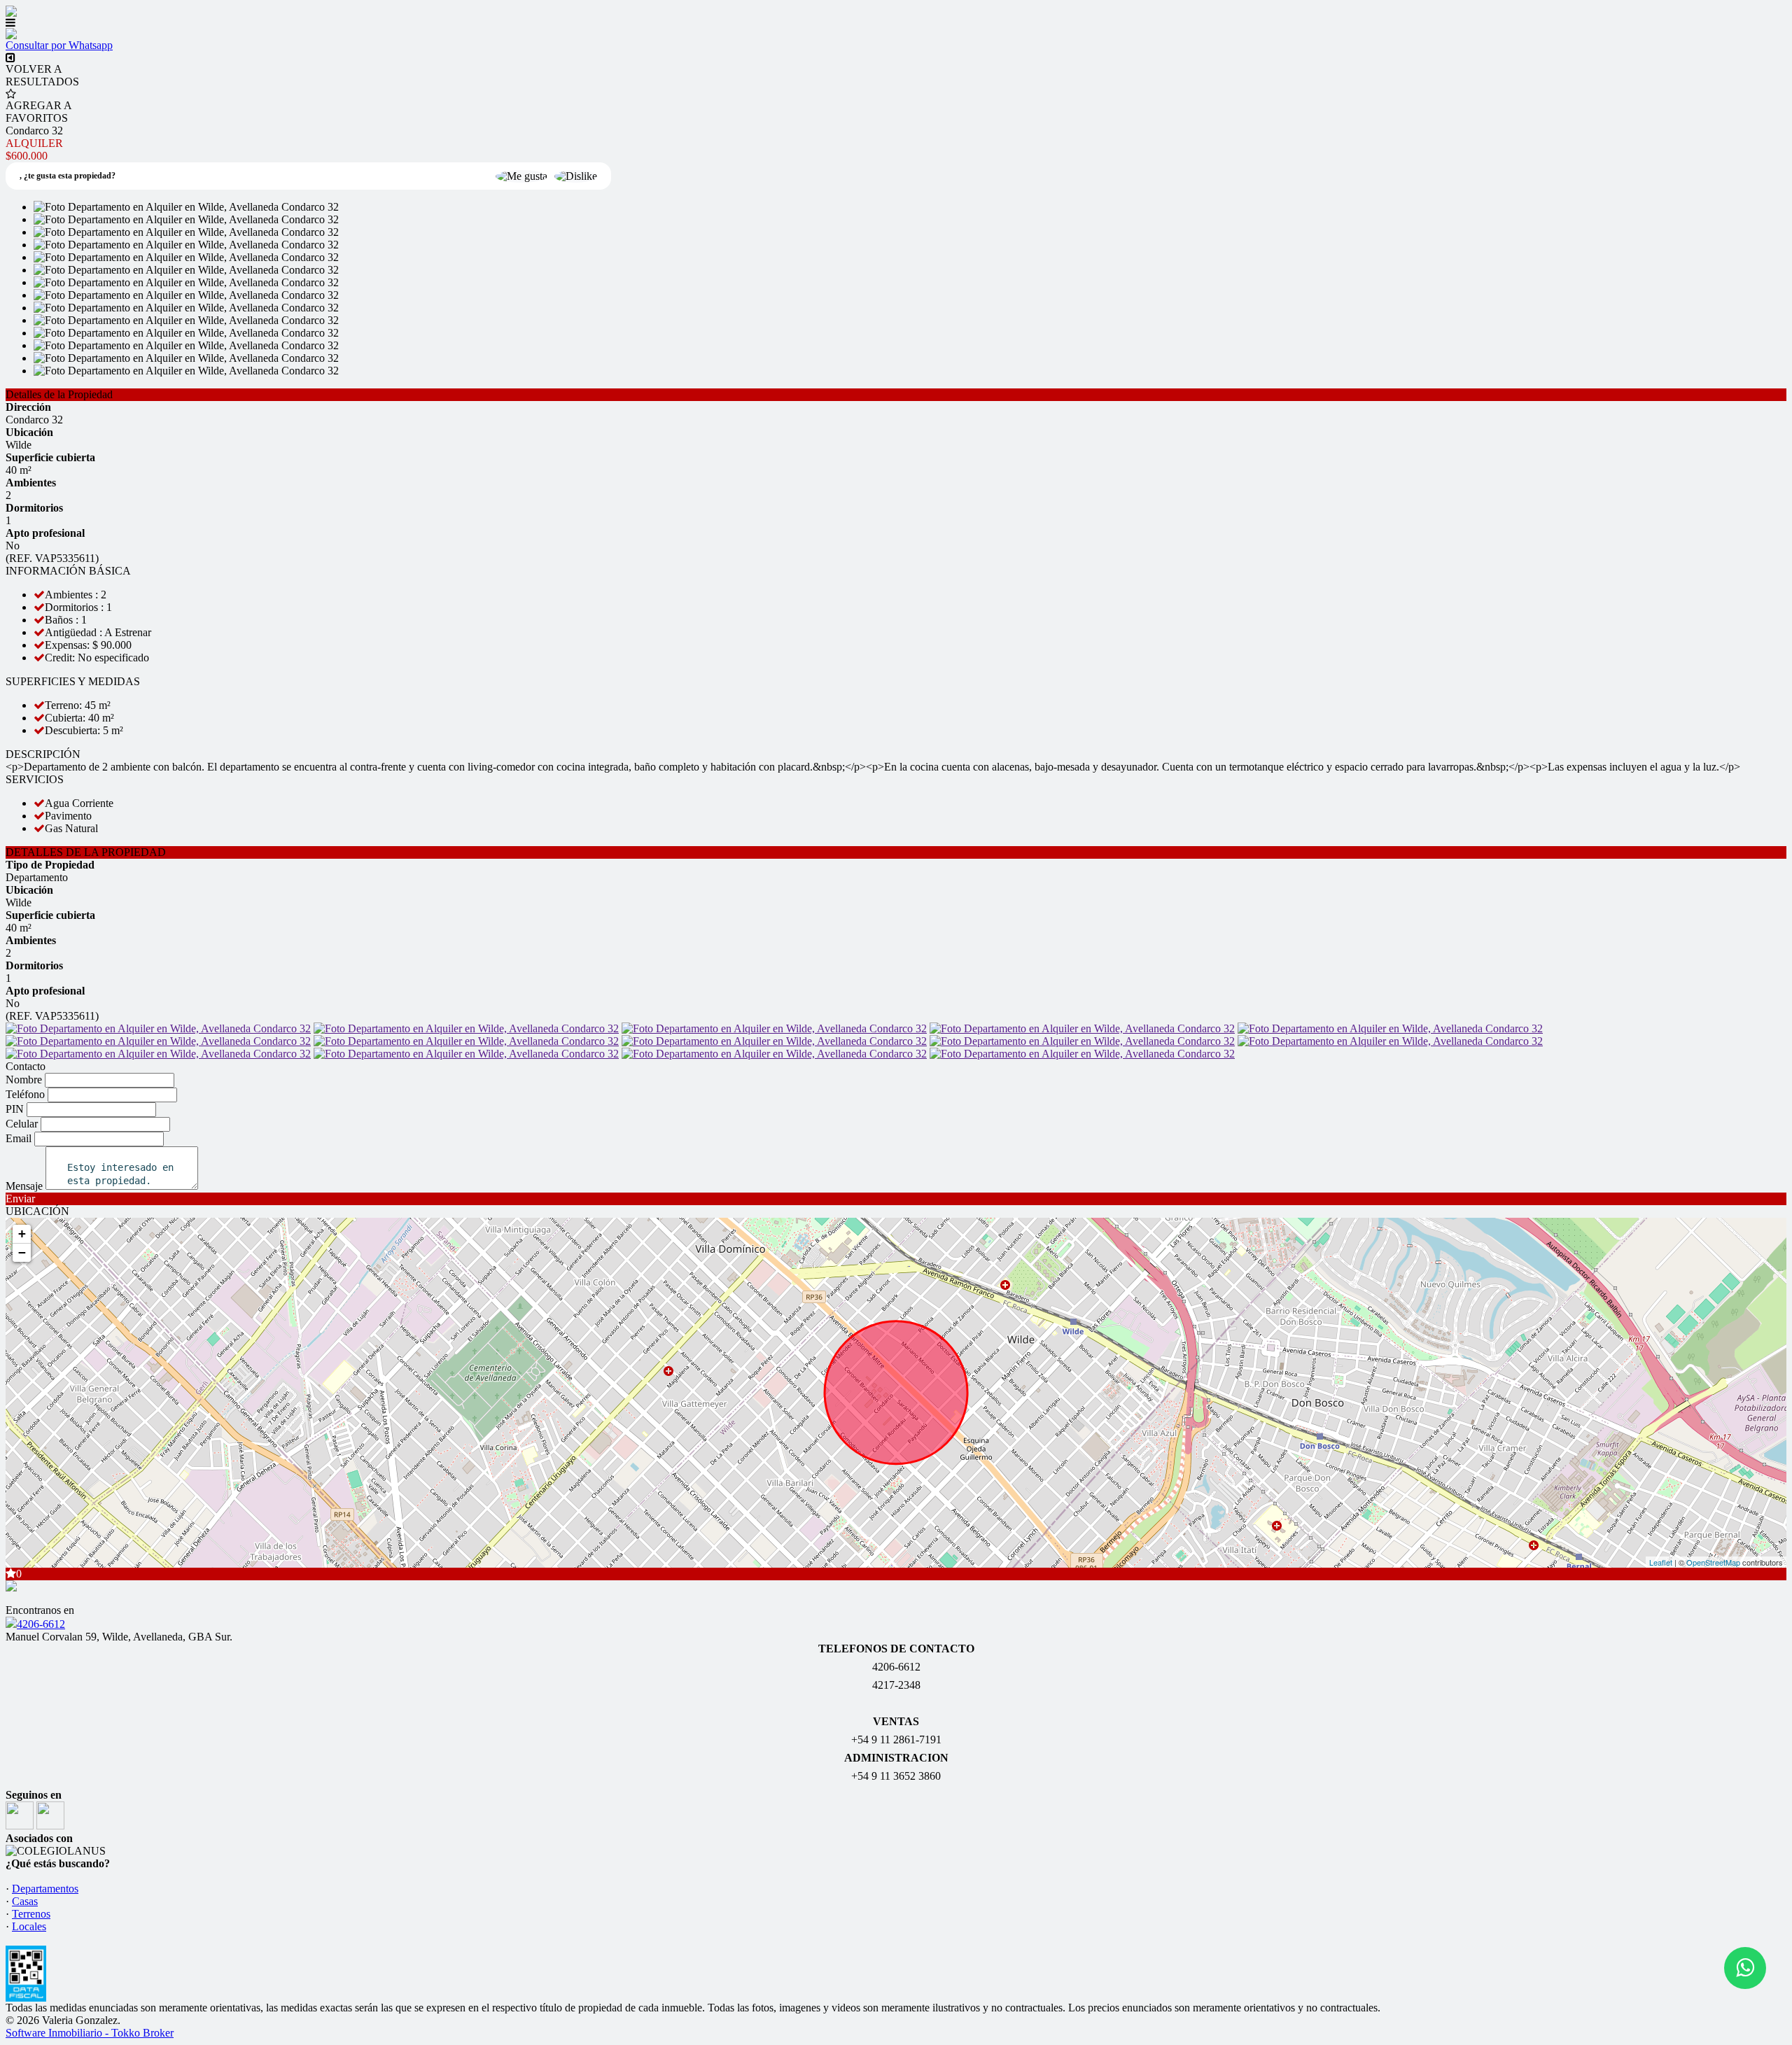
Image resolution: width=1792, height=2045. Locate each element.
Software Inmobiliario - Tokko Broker (90, 2033)
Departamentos (45, 1889)
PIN (15, 1109)
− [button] (22, 1252)
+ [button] (22, 1234)
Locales (29, 1926)
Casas (25, 1901)
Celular (22, 1124)
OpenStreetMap (1713, 1562)
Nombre (24, 1080)
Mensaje (24, 1186)
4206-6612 (41, 1624)
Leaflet (1661, 1562)
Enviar (20, 1199)
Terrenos (31, 1914)
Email (19, 1138)
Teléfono (25, 1094)
